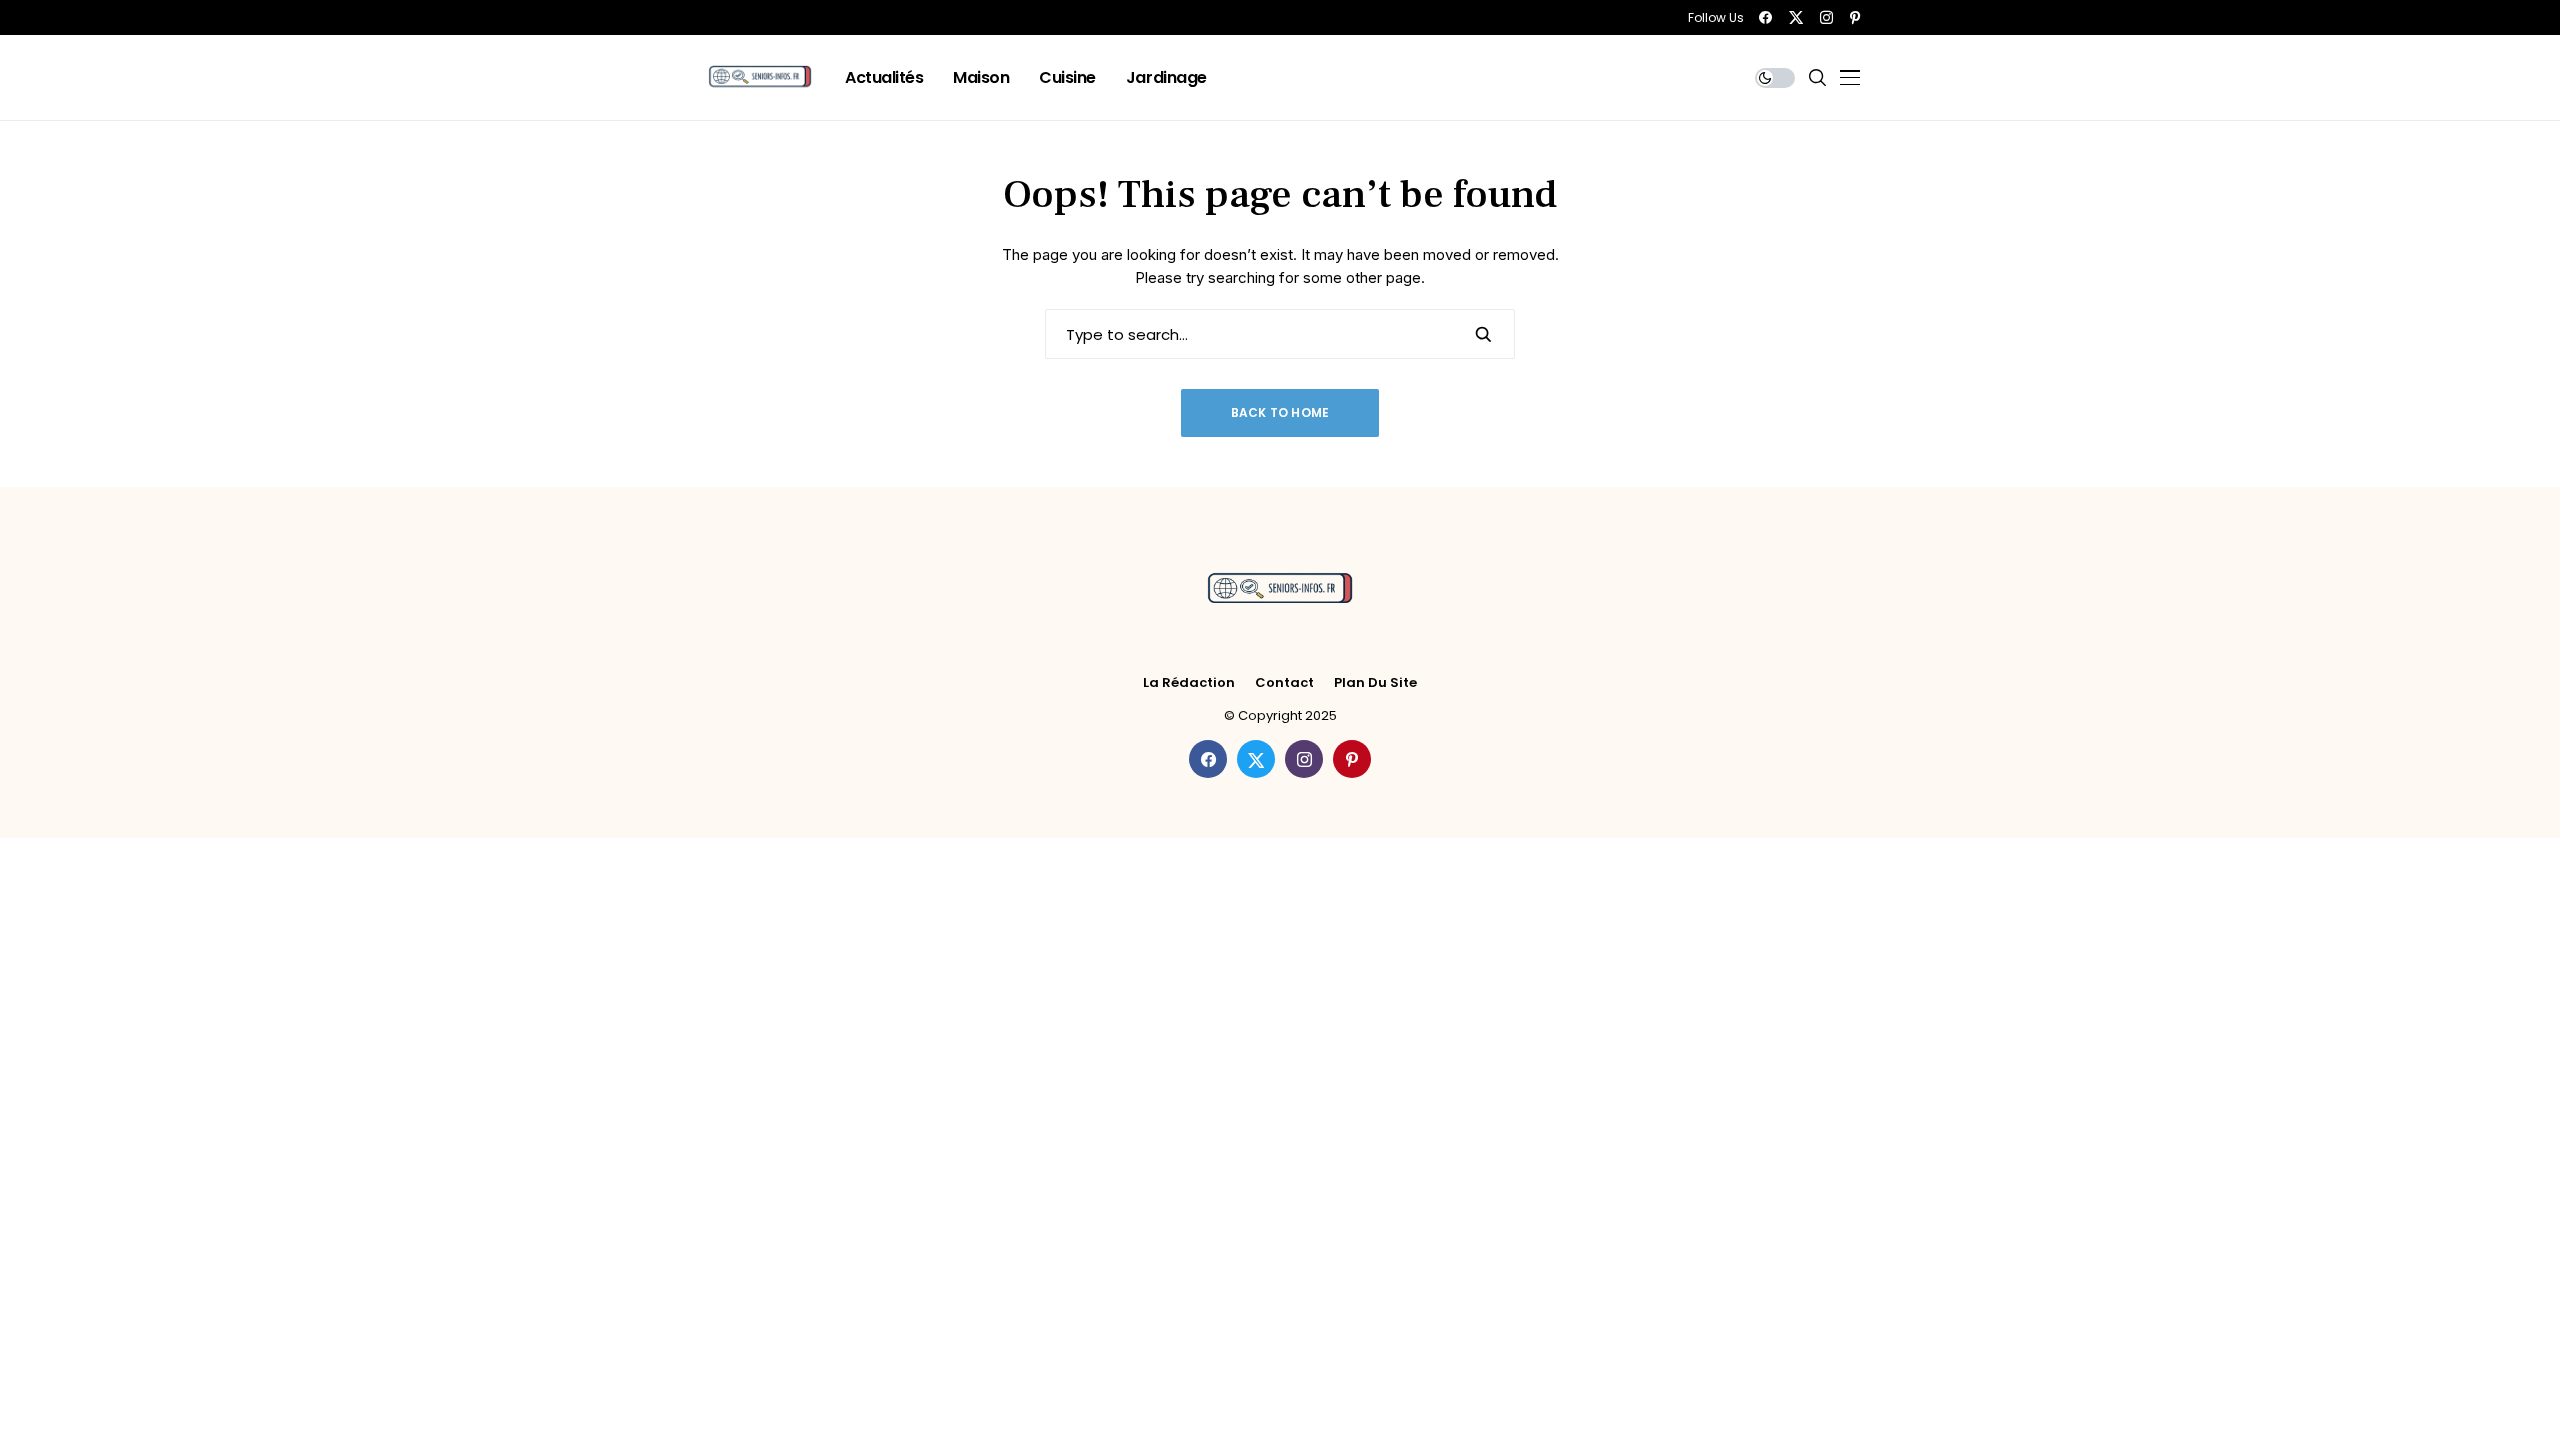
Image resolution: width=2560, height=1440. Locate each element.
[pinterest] (1855, 17)
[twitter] (1796, 17)
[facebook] (1765, 17)
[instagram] (1826, 17)
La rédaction (1189, 683)
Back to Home (1280, 412)
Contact (1284, 683)
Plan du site (1375, 683)
